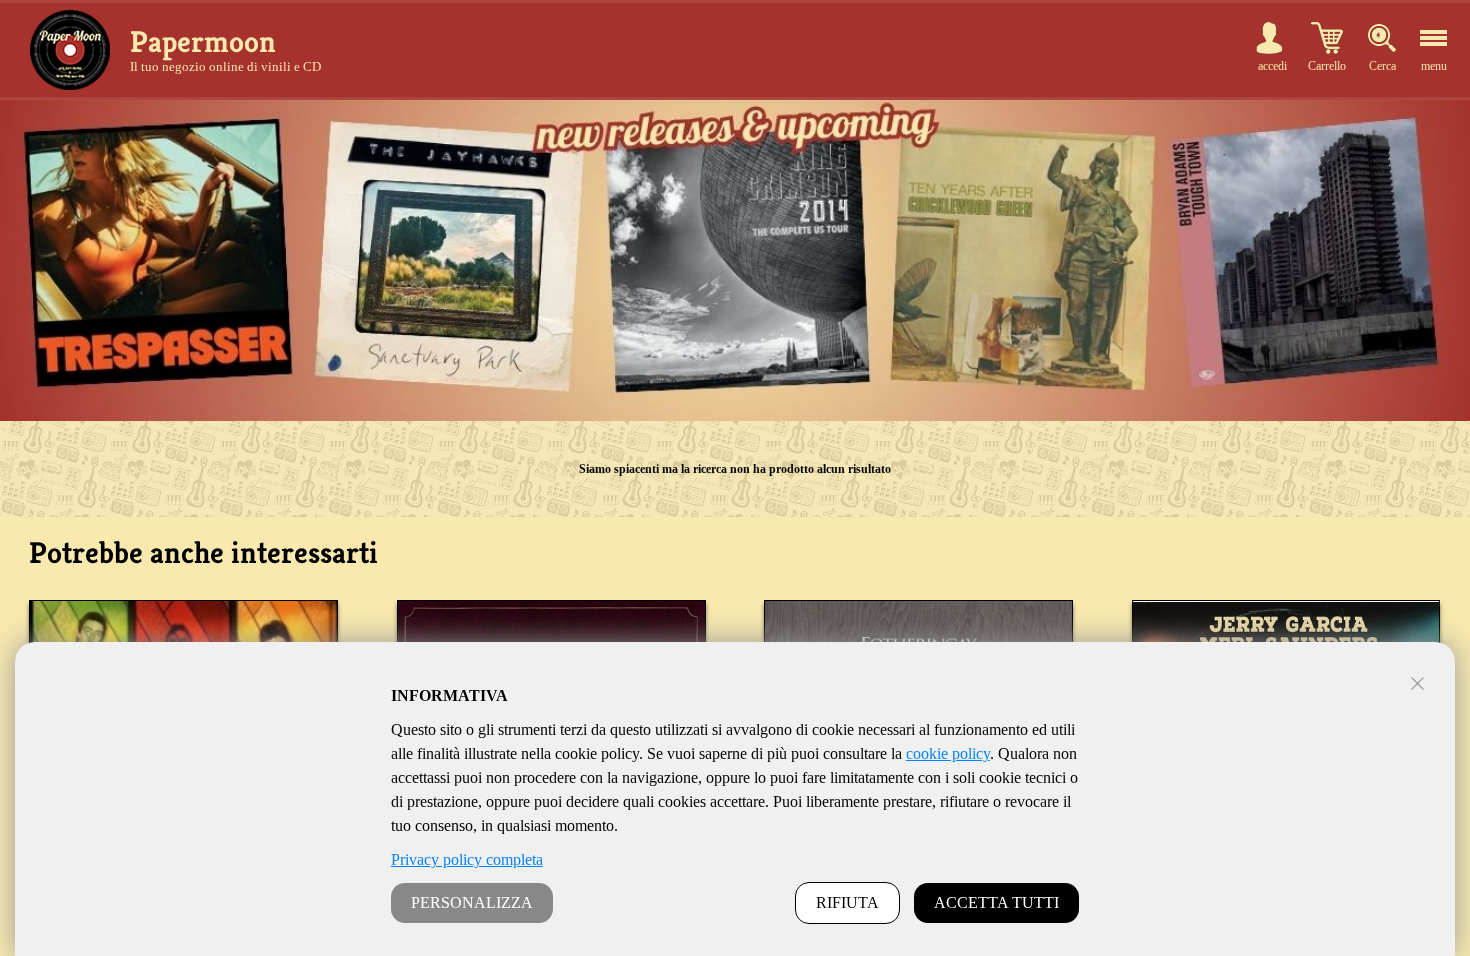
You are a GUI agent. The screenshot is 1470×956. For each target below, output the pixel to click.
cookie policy (948, 753)
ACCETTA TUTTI (996, 902)
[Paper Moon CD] (70, 50)
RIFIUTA (847, 902)
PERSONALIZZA (472, 902)
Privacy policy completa (467, 859)
